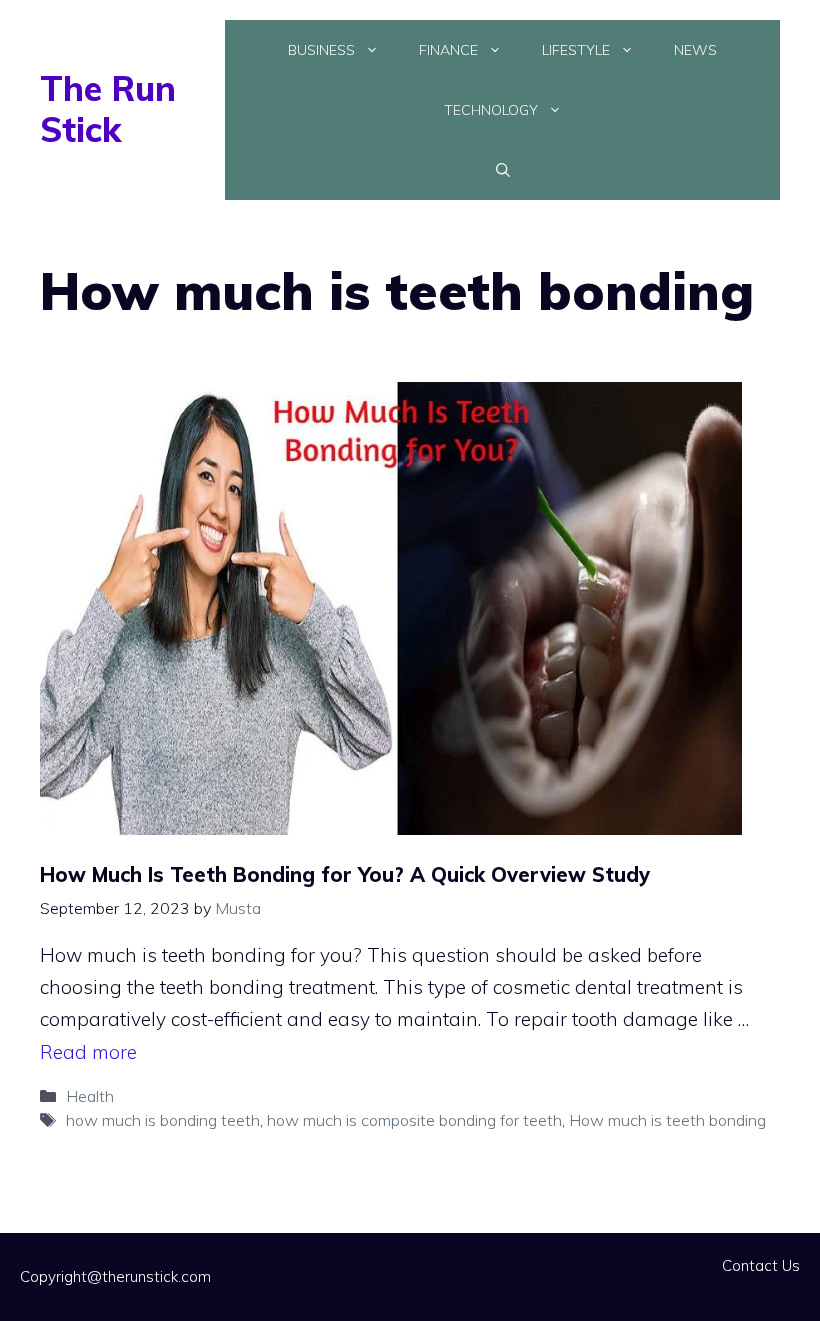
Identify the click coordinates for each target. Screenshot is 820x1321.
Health (90, 1096)
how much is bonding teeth (163, 1120)
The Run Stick (108, 109)
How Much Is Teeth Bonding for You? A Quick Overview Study (345, 874)
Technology (491, 110)
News (695, 50)
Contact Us (761, 1265)
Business (321, 50)
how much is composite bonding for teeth (414, 1120)
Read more (88, 1052)
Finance (448, 50)
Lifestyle (576, 50)
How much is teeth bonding (667, 1120)
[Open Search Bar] (503, 170)
